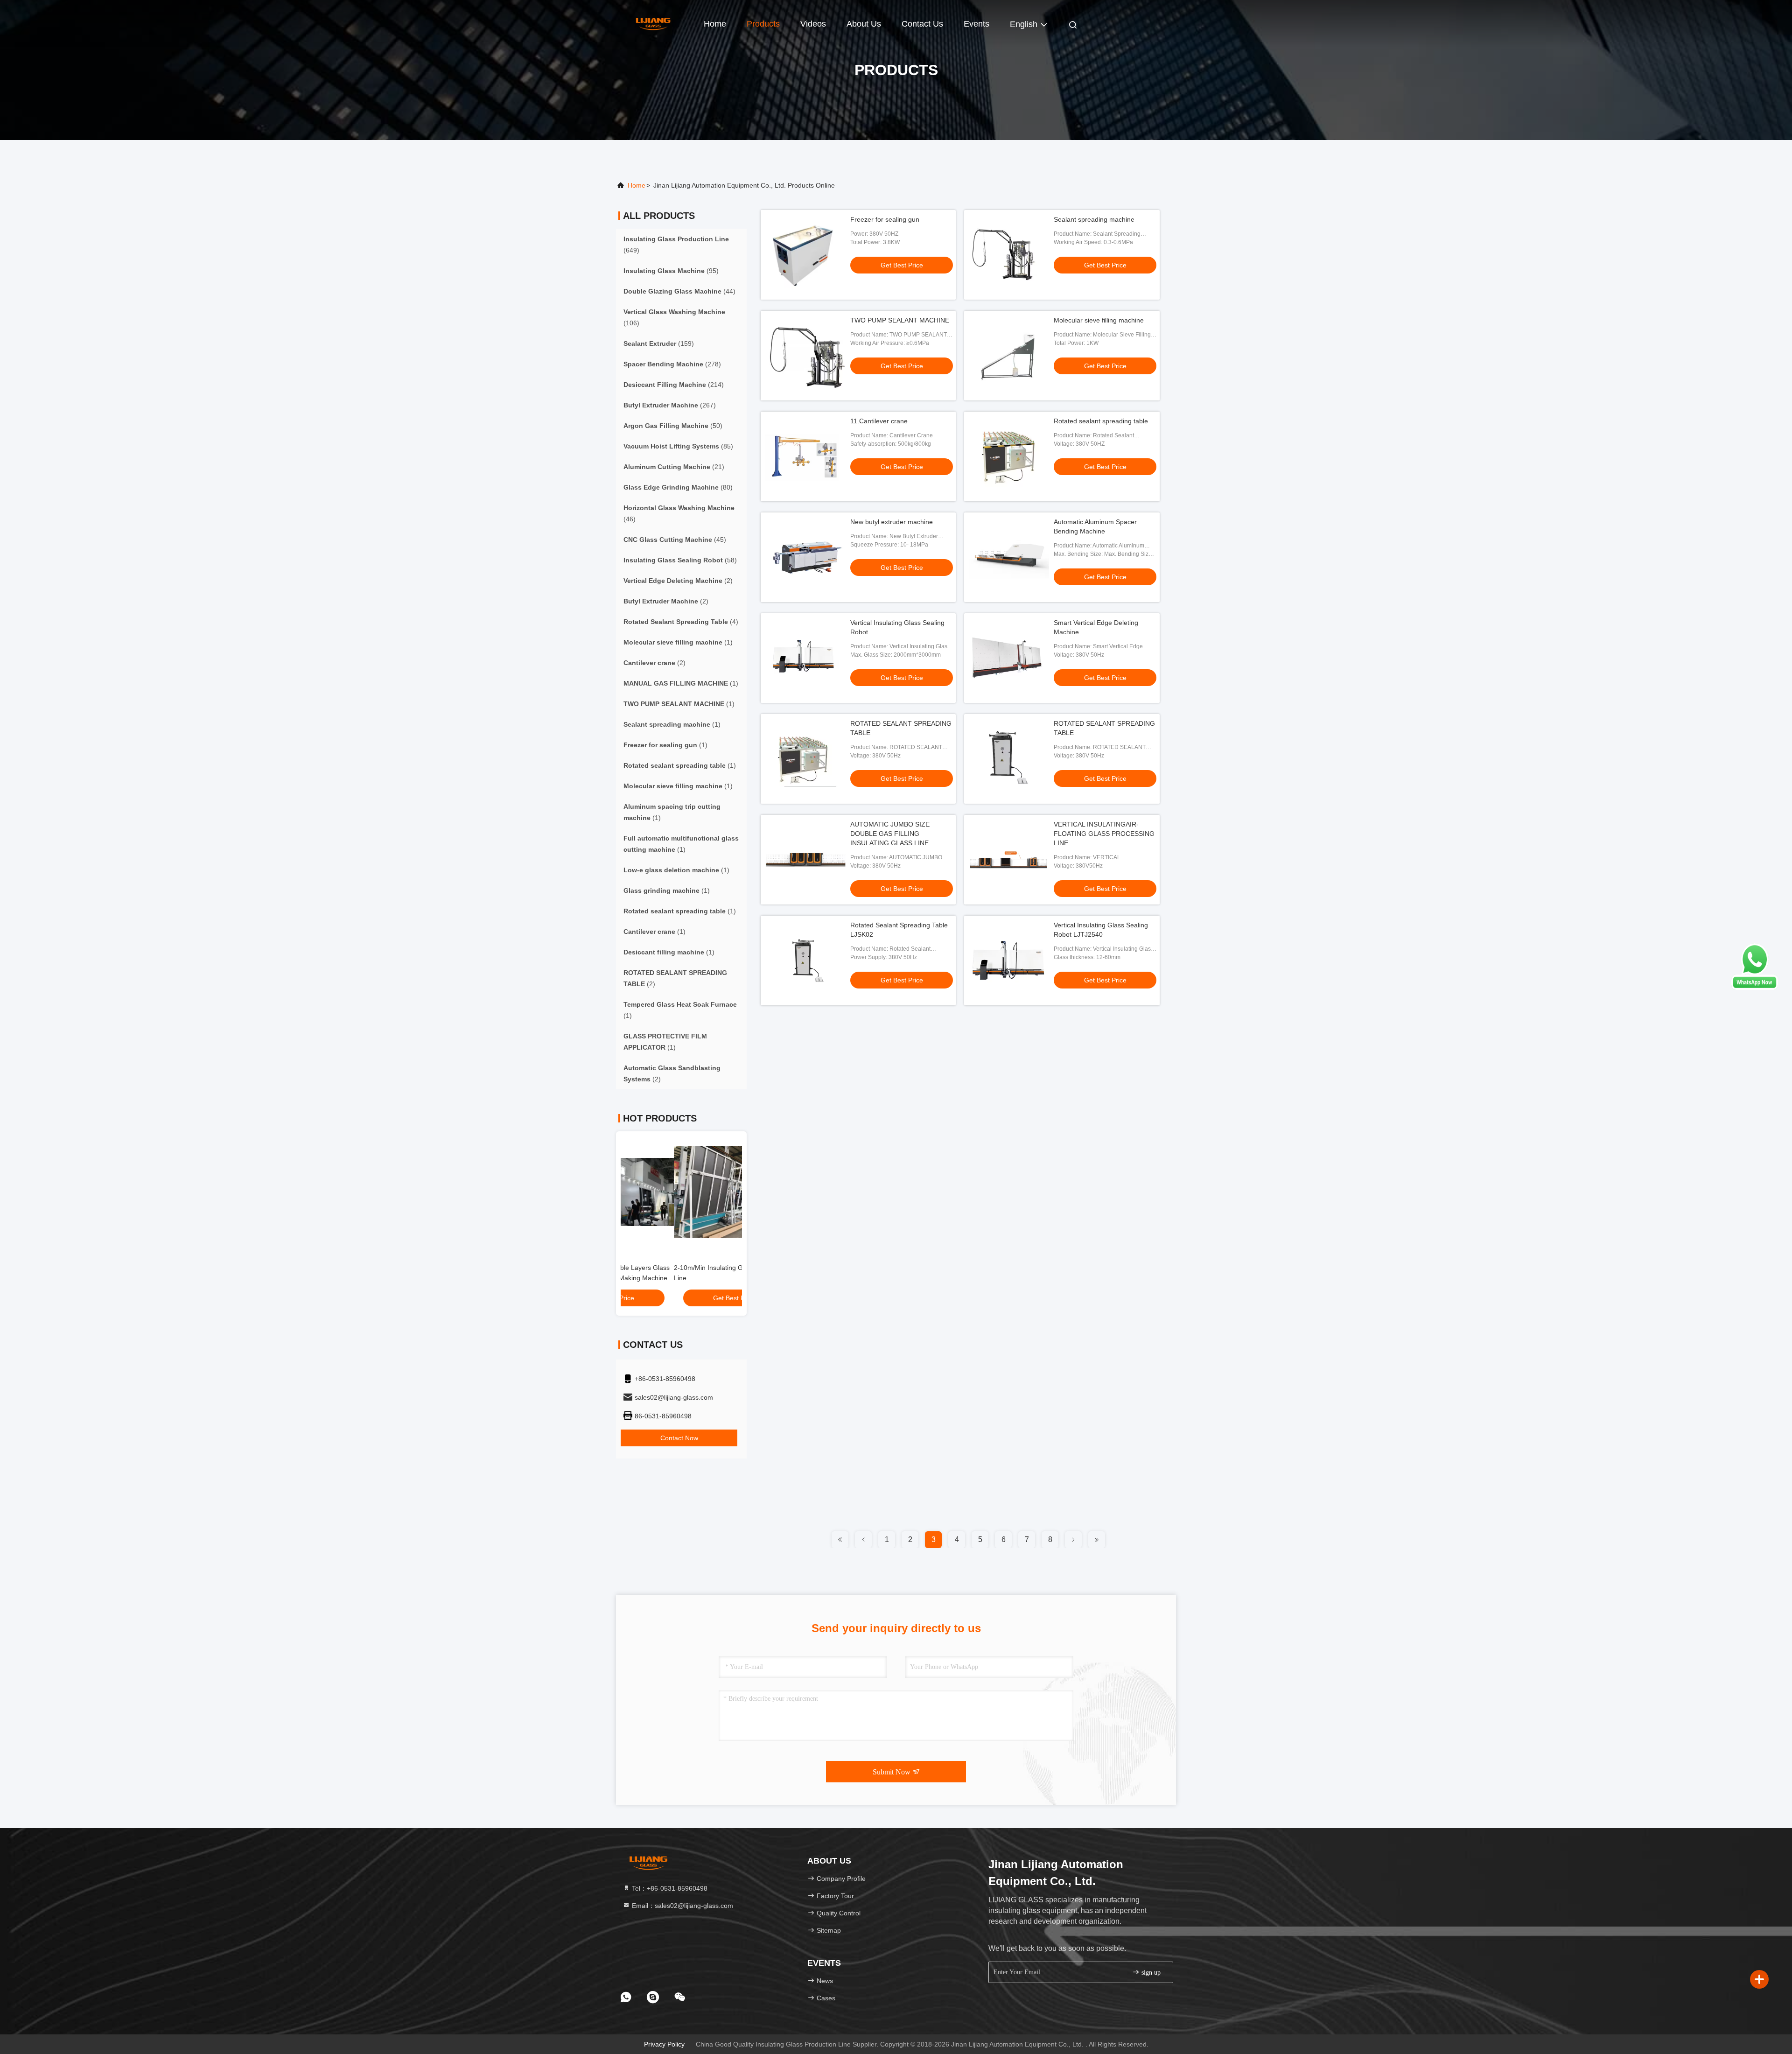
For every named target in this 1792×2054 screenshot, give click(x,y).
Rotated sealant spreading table (1101, 421)
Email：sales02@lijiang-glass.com (682, 1906)
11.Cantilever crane (879, 421)
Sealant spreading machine (1094, 219)
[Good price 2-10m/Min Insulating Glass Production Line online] (681, 1192)
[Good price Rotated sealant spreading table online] (1009, 456)
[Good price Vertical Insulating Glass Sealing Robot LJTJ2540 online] (1009, 960)
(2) (678, 581)
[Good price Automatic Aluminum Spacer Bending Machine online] (1009, 557)
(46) (679, 513)
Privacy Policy (664, 2044)
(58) (680, 560)
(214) (674, 385)
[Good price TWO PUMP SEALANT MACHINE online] (805, 356)
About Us (864, 24)
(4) (681, 622)
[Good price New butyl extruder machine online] (805, 557)
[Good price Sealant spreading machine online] (1009, 255)
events (976, 24)
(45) (675, 540)
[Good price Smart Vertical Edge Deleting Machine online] (1009, 658)
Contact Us (922, 24)
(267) (670, 405)
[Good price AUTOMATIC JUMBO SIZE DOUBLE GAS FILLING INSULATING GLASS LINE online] (805, 860)
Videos (813, 24)
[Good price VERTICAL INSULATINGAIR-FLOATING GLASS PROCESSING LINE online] (1009, 860)
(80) (678, 487)
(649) (676, 245)
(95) (671, 271)
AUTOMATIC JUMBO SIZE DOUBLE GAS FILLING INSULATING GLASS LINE (890, 834)
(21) (674, 467)
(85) (678, 446)
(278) (672, 364)
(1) (678, 642)
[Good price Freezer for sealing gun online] (805, 255)
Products (763, 24)
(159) (659, 344)
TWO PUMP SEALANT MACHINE (900, 320)
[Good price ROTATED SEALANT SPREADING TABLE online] (805, 759)
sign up (1150, 1973)
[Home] (653, 23)
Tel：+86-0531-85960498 (669, 1888)
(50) (673, 426)
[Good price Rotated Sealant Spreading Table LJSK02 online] (805, 960)
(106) (674, 317)
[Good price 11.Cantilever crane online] (805, 456)
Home (715, 24)
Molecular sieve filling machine (1099, 320)
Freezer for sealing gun (885, 219)
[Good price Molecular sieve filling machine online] (1009, 356)
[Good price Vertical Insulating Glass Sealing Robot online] (805, 658)
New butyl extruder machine (892, 522)
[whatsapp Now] (1755, 988)
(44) (679, 291)
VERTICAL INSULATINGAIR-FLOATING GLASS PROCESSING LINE (1104, 834)
